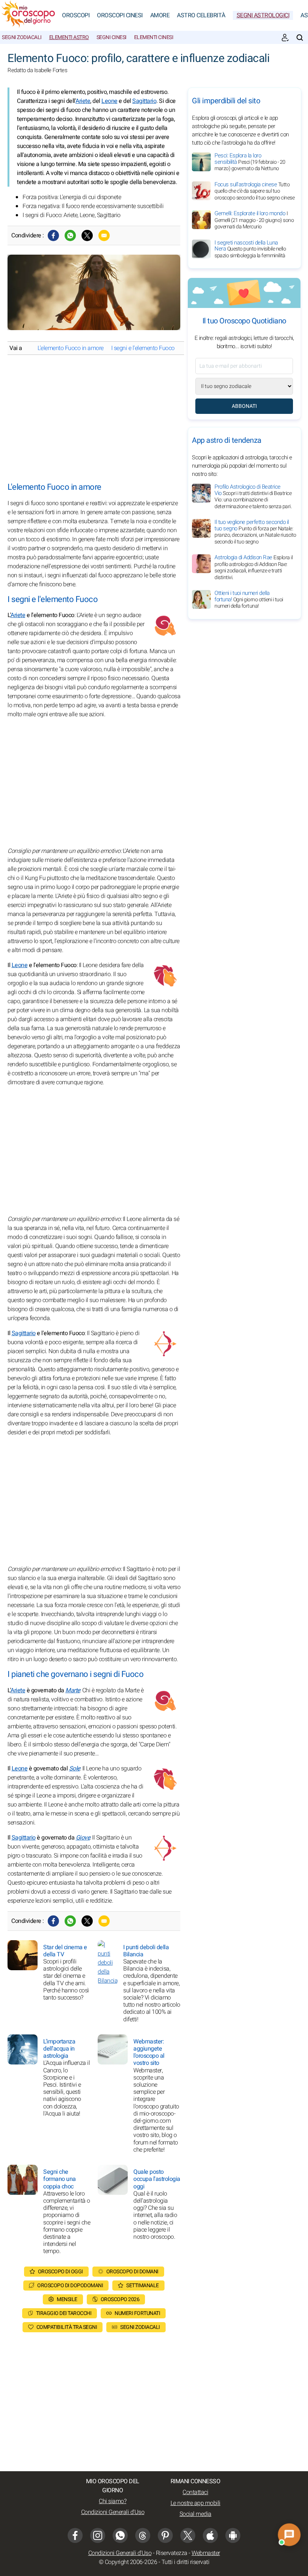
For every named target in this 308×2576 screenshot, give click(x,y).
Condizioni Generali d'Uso (113, 2512)
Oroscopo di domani (132, 2272)
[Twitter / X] (87, 235)
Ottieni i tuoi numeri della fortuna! (249, 599)
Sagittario (144, 101)
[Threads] (143, 2535)
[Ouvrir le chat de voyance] (289, 2535)
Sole (75, 1769)
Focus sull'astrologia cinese (254, 191)
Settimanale (143, 2286)
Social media (196, 2514)
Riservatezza (172, 2553)
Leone (109, 101)
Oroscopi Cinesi (120, 15)
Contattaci (195, 2492)
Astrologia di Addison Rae (254, 567)
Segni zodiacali (22, 37)
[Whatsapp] (70, 235)
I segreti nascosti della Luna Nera (250, 249)
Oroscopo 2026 (120, 2299)
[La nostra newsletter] (285, 38)
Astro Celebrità (201, 15)
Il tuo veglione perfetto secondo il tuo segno (255, 532)
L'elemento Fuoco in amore (71, 348)
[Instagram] (98, 2535)
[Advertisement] (94, 419)
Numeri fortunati (137, 2313)
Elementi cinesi (154, 37)
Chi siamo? (112, 2501)
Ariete (83, 101)
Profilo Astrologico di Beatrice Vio (253, 496)
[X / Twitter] (188, 2535)
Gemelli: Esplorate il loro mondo (254, 220)
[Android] (233, 2535)
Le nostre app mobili (196, 2503)
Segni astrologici (263, 15)
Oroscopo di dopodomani (70, 2286)
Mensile (67, 2299)
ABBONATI (244, 406)
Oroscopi (76, 15)
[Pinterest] (165, 2535)
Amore (160, 15)
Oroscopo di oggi (60, 2272)
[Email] (104, 235)
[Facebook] (53, 235)
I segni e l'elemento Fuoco (143, 348)
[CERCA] (300, 38)
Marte (73, 1690)
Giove (83, 1838)
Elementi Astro (69, 37)
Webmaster (206, 2553)
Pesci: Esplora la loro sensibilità (250, 162)
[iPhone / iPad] (210, 2535)
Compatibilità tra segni (67, 2327)
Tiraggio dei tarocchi (64, 2313)
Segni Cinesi (112, 37)
